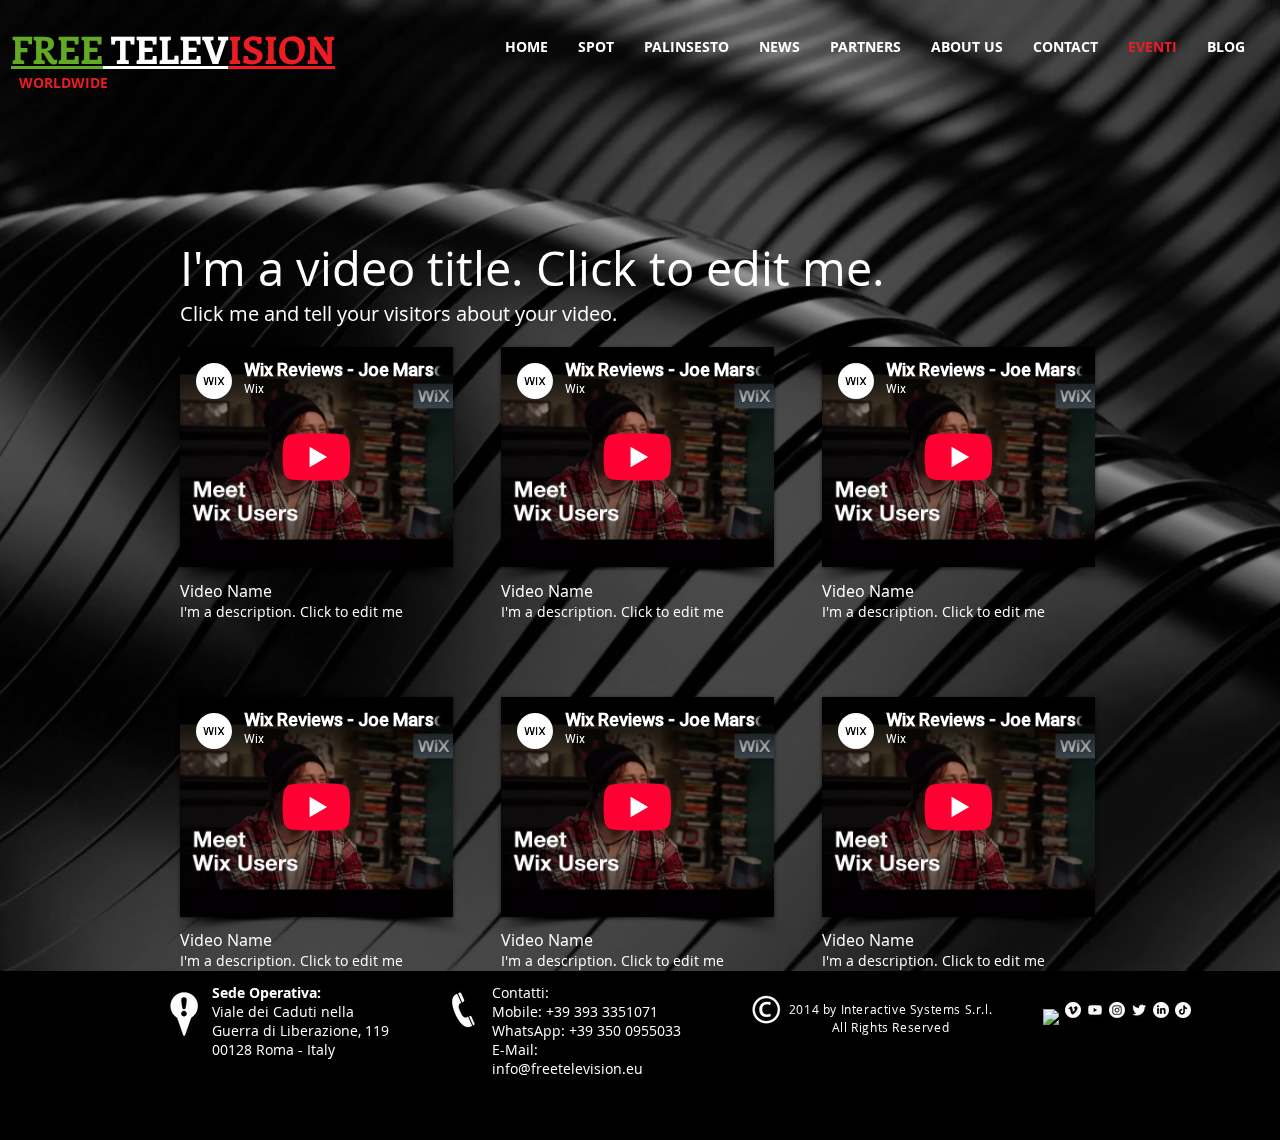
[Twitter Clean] (1139, 1010)
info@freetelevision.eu (567, 1068)
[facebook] (1051, 1017)
